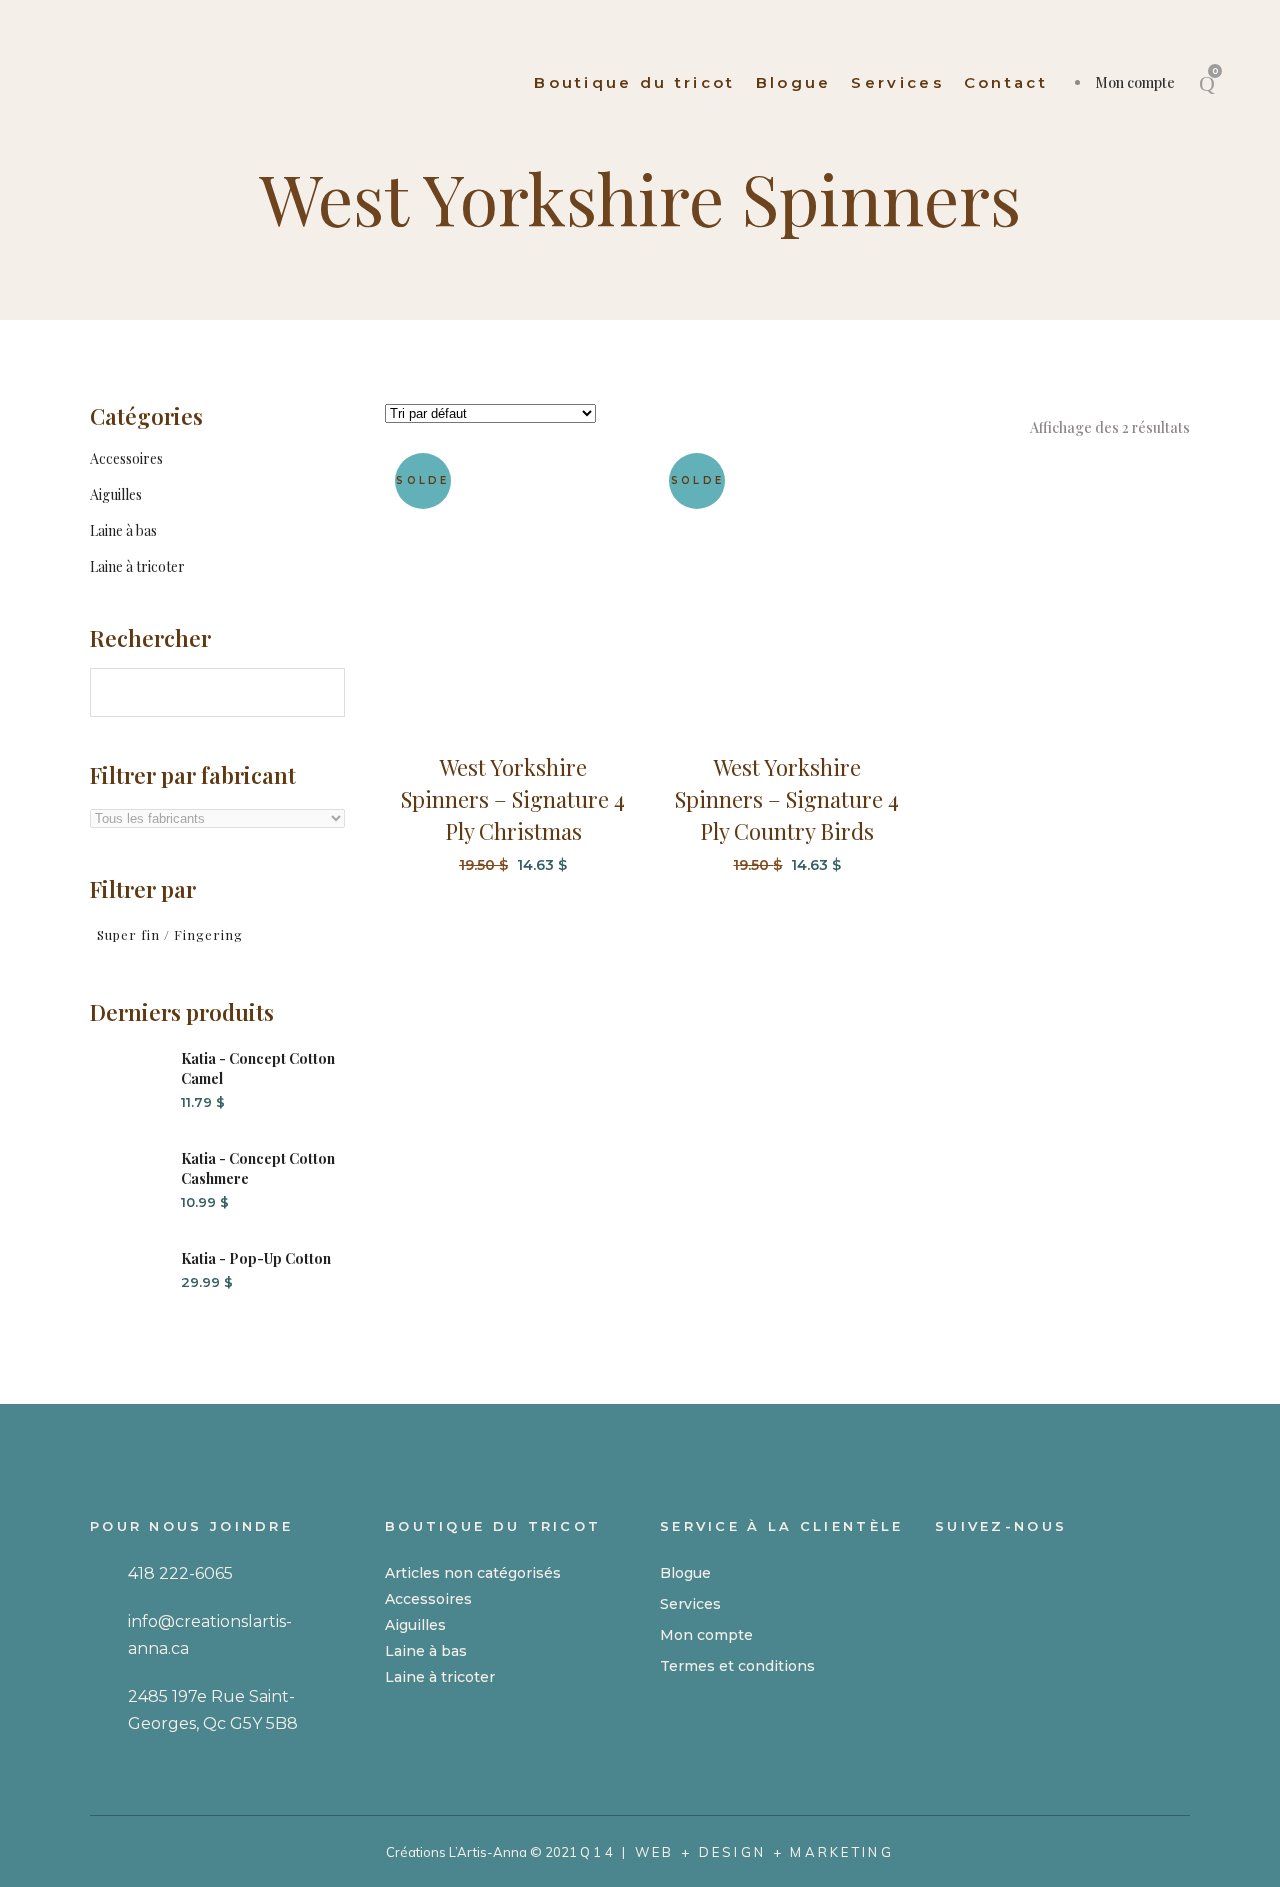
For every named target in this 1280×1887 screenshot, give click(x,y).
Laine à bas (123, 530)
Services (690, 1604)
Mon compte (1135, 82)
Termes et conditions (737, 1666)
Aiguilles (116, 494)
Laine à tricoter (137, 566)
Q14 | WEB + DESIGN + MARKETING (737, 1852)
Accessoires (126, 458)
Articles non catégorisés (473, 1573)
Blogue (685, 1573)
